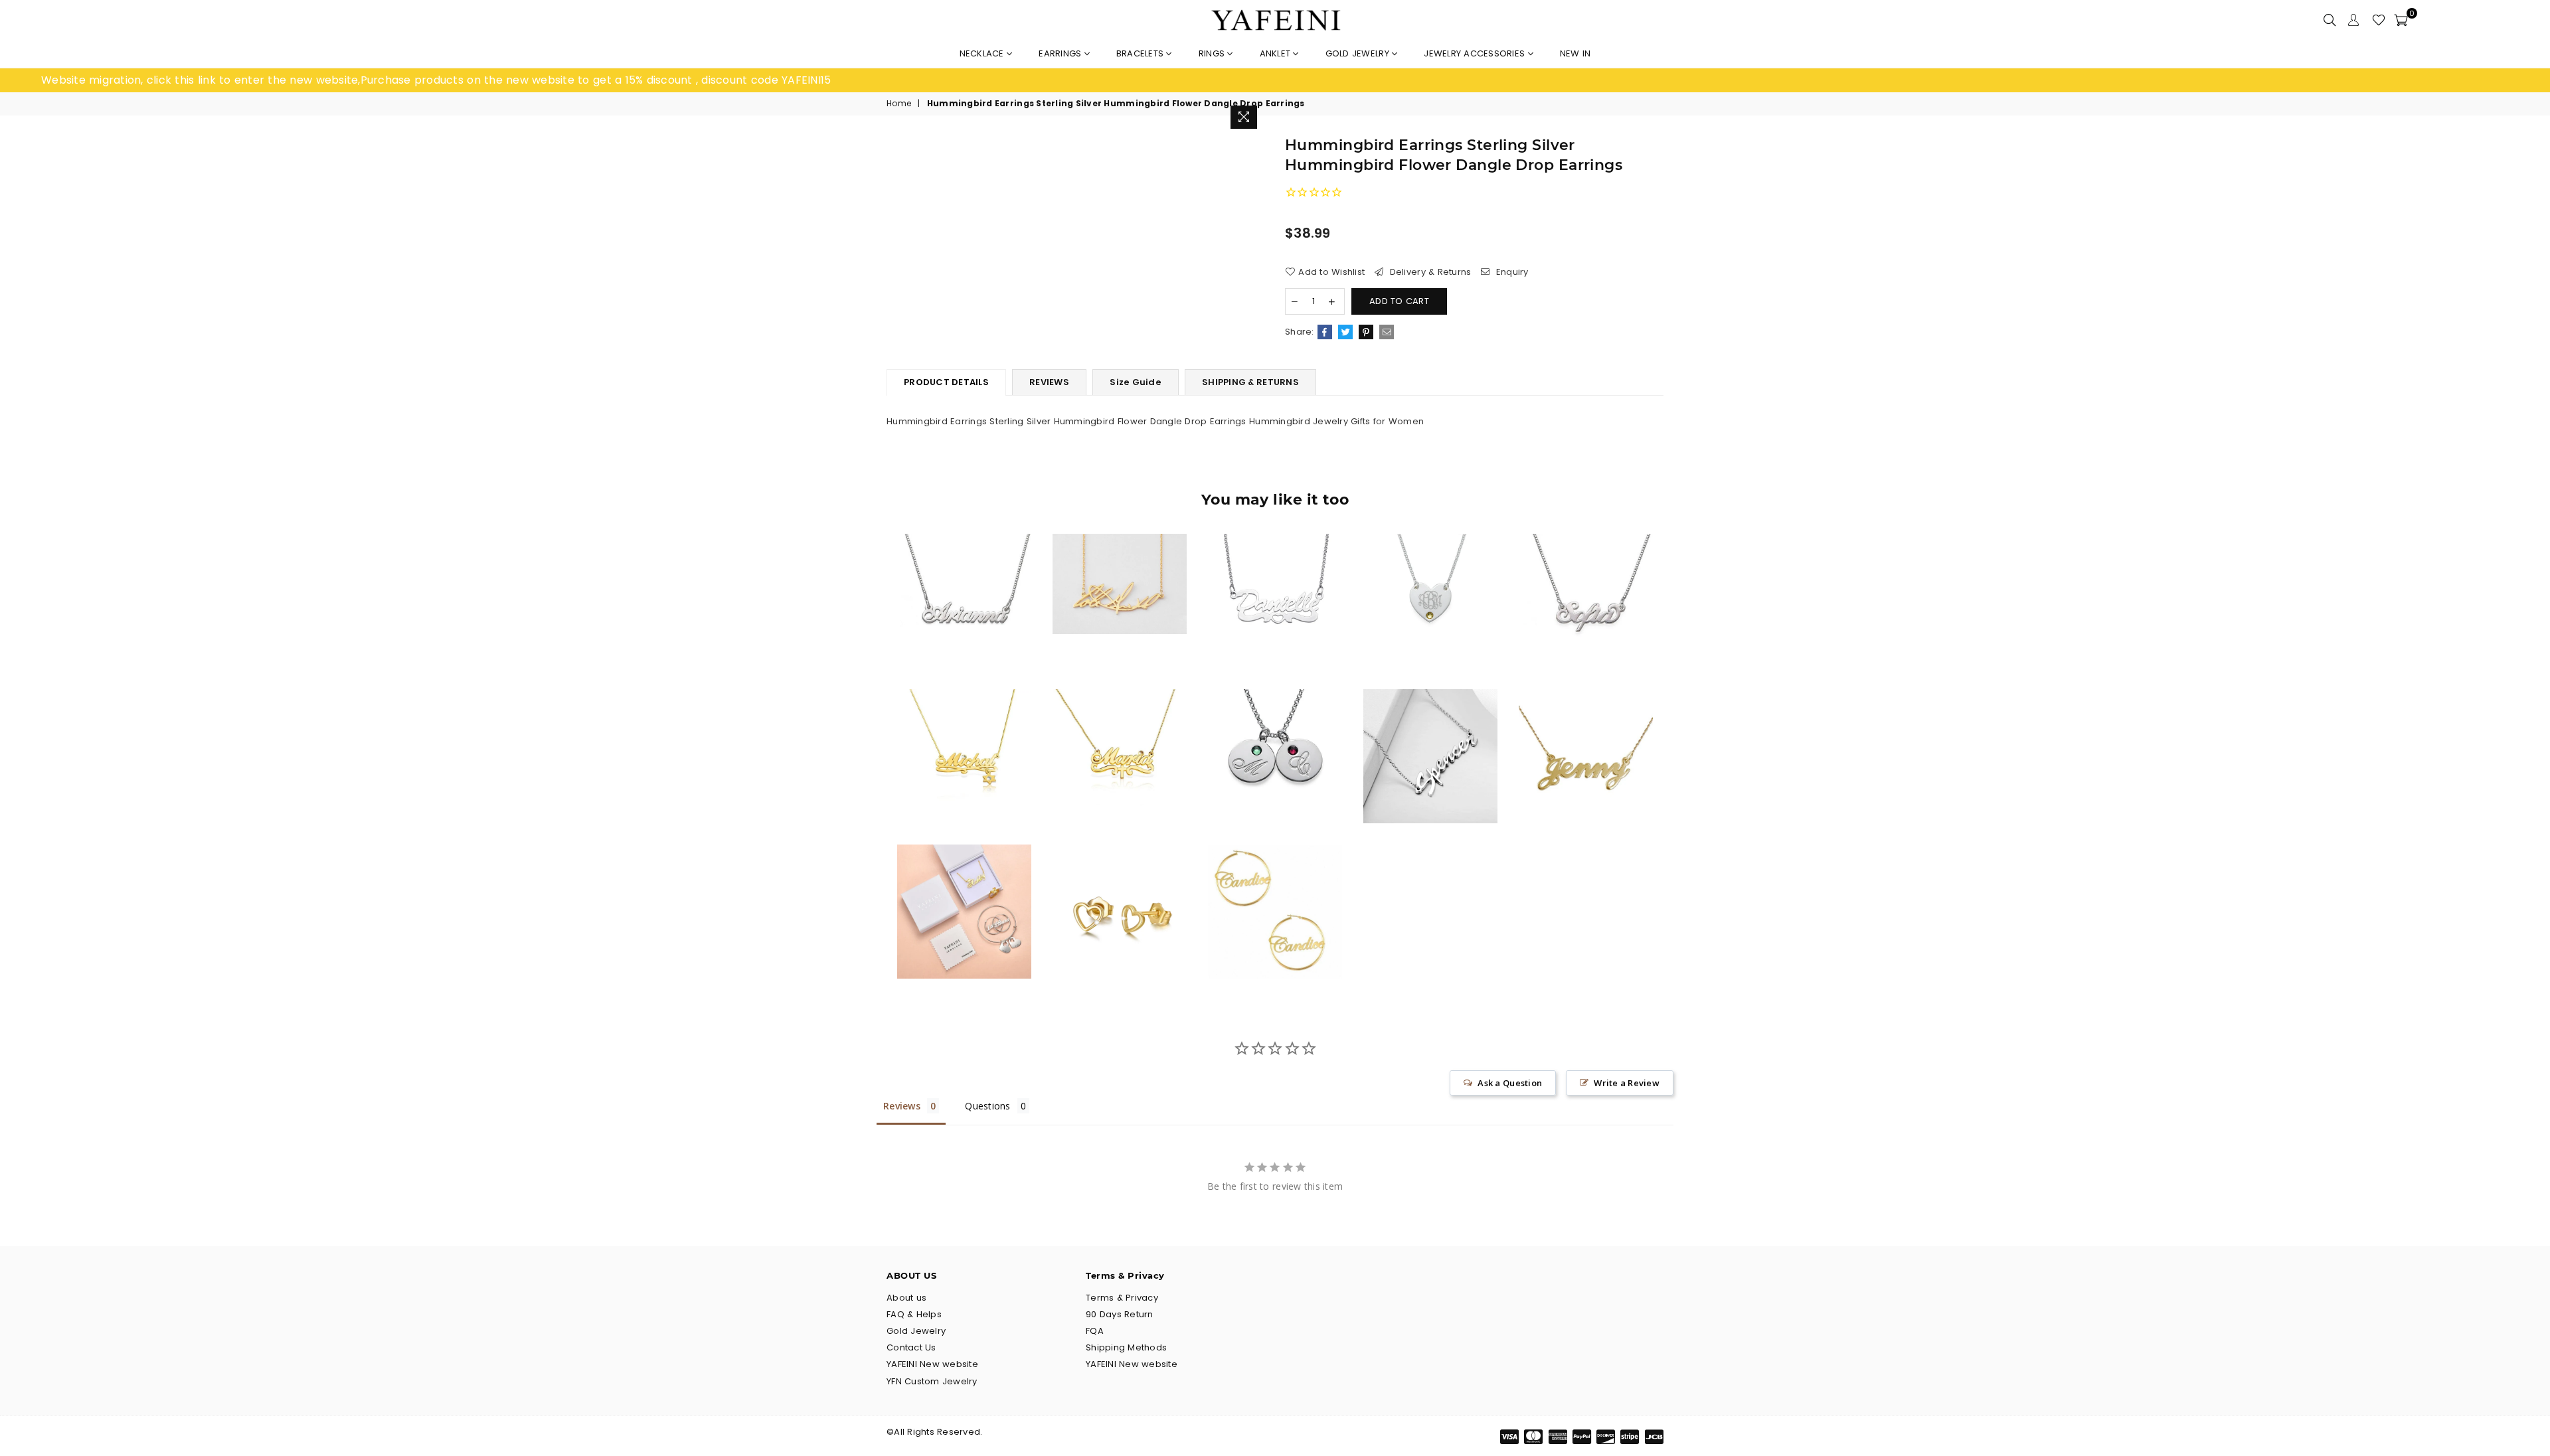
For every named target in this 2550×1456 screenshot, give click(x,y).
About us (906, 1298)
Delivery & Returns (1429, 272)
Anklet (1277, 53)
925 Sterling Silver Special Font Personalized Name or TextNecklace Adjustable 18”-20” (1430, 730)
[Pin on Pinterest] (1366, 332)
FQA (1095, 1331)
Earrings (1061, 53)
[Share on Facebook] (1325, 332)
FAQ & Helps (914, 1314)
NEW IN (1575, 53)
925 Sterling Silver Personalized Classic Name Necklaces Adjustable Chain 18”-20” (1585, 730)
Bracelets (1142, 53)
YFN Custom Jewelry (932, 1381)
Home (899, 104)
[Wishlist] (2379, 20)
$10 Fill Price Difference (965, 885)
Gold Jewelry (1359, 53)
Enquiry (1511, 272)
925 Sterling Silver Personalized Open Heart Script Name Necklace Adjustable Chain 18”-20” (1275, 575)
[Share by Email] (1387, 332)
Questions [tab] (987, 1106)
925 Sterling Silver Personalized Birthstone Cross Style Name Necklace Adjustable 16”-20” (1120, 730)
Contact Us (911, 1347)
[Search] (2330, 20)
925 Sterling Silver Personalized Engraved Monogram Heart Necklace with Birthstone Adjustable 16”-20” (1430, 575)
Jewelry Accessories (1476, 53)
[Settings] (2353, 20)
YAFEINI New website (932, 1364)
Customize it (978, 656)
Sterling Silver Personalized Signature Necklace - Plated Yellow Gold (1119, 558)
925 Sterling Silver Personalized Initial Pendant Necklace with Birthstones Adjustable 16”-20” (1275, 730)
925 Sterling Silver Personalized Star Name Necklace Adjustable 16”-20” (964, 730)
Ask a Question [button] (1510, 1083)
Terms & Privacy (1122, 1298)
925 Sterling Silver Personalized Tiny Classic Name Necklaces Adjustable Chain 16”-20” (965, 575)
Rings (1213, 53)
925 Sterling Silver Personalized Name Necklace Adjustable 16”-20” (1586, 575)
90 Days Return (1120, 1314)
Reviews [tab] (902, 1106)
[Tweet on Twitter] (1345, 332)
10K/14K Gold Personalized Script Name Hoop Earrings (1275, 885)
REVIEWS (1049, 382)
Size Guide (1136, 382)
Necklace (983, 53)
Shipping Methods (1126, 1347)
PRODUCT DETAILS (946, 382)
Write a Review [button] (1627, 1083)
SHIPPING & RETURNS (1250, 382)
